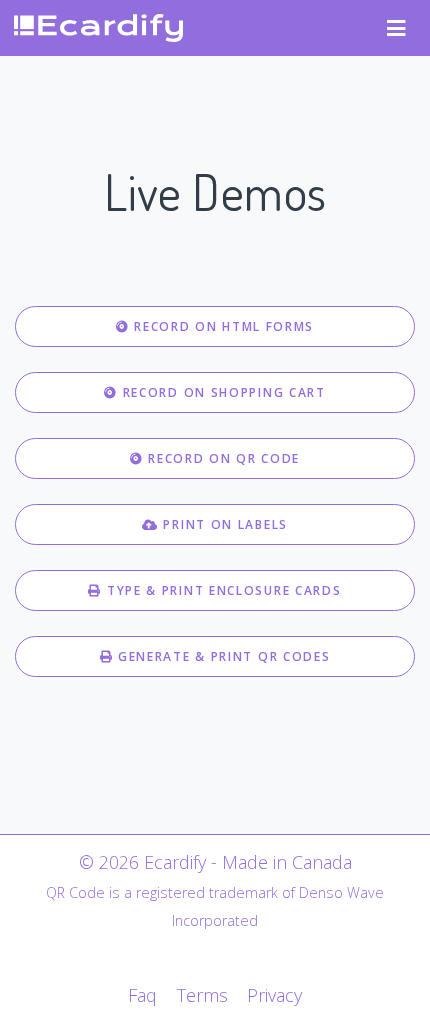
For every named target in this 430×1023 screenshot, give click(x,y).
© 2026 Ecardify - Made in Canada (215, 862)
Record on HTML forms (222, 326)
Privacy (274, 995)
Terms (202, 995)
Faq (142, 995)
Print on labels (223, 524)
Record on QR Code (222, 458)
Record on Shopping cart (222, 392)
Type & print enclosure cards (221, 590)
